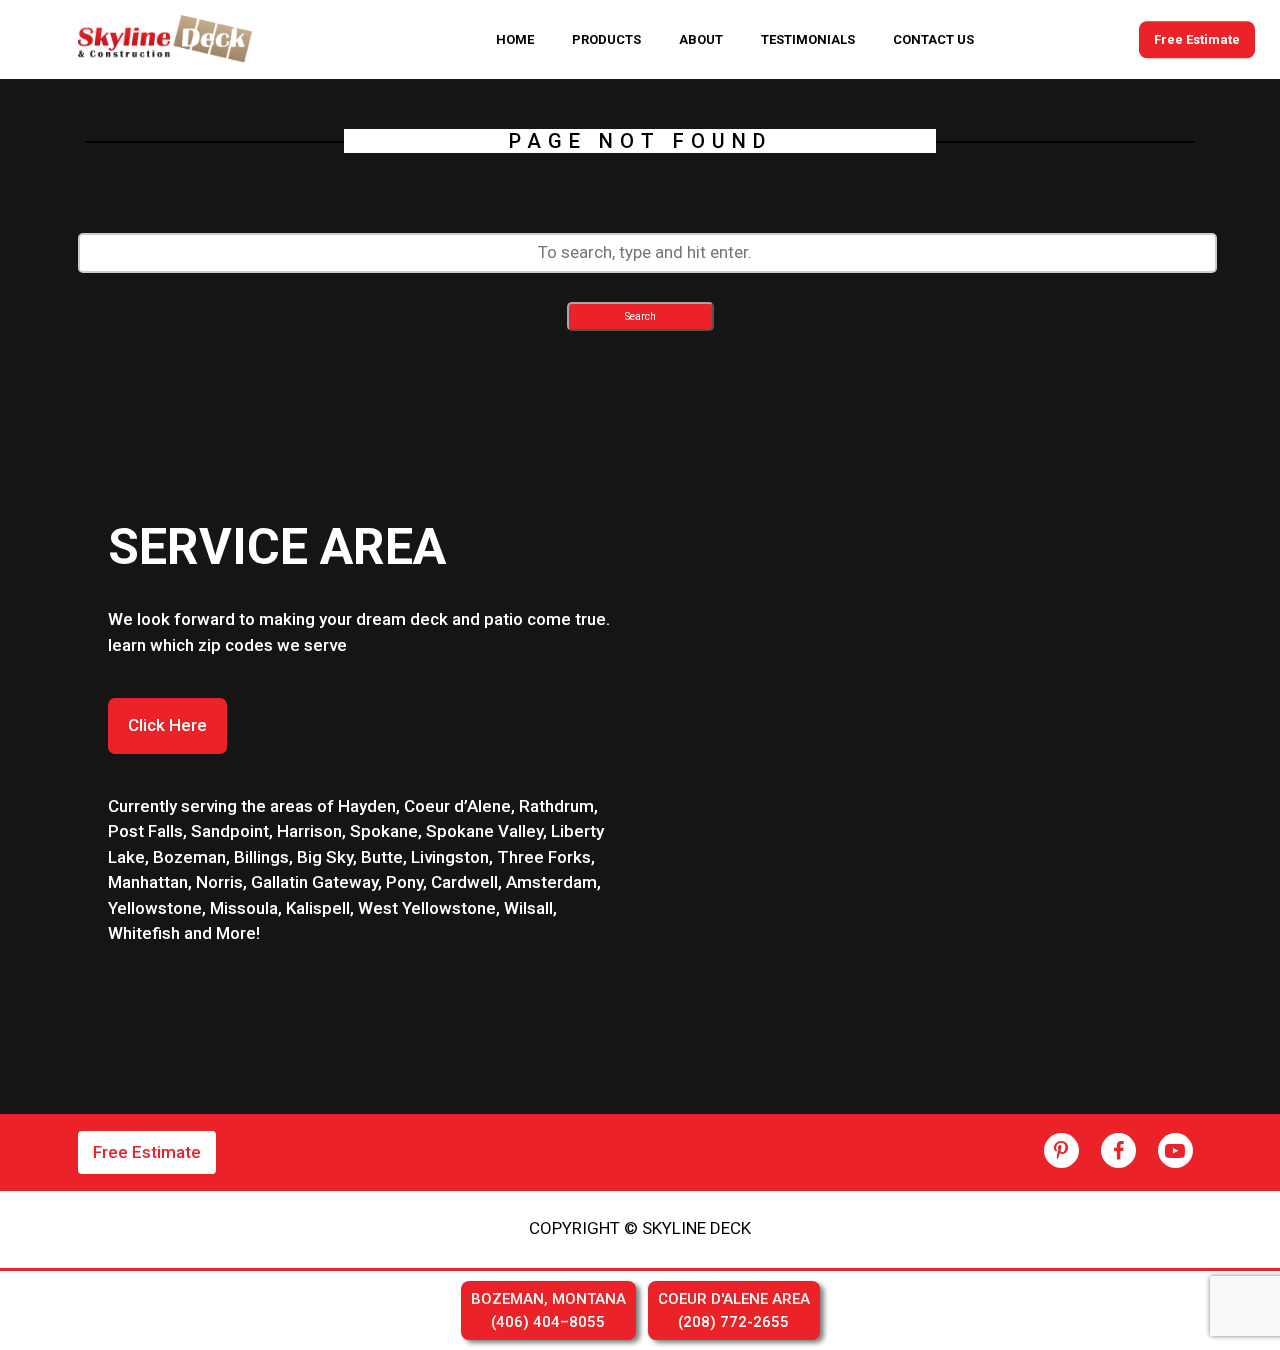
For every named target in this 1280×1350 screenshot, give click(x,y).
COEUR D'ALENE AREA (734, 1310)
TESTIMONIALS (808, 39)
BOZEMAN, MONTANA (548, 1310)
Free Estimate (1197, 39)
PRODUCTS (606, 39)
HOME (515, 39)
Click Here (167, 725)
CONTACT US (933, 39)
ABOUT (701, 39)
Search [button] (640, 316)
